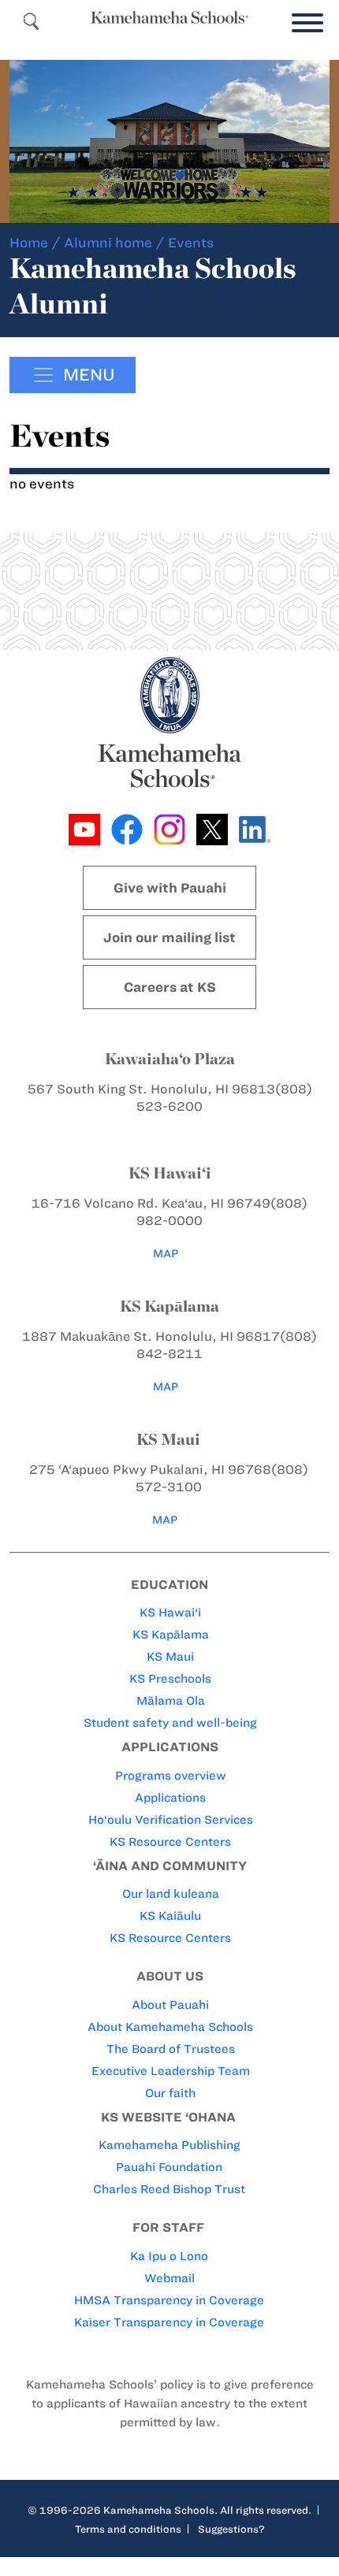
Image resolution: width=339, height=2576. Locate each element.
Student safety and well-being (170, 1723)
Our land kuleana (171, 1894)
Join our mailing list (169, 937)
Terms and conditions (128, 2529)
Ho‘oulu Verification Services (171, 1820)
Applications (170, 1798)
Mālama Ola (171, 1701)
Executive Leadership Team (171, 2071)
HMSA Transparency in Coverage (169, 2300)
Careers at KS (170, 987)
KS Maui (170, 1657)
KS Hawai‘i (170, 1613)
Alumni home (108, 243)
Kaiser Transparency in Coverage (169, 2322)
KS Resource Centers (170, 1842)
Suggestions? (231, 2529)
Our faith (170, 2093)
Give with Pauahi (170, 888)
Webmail (169, 2278)
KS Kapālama (171, 1635)
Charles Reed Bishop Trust (169, 2189)
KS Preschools (170, 1679)
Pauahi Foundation (169, 2167)
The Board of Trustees (171, 2049)
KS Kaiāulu (170, 1916)
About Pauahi (170, 2005)
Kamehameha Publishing (169, 2145)
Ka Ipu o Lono (169, 2256)
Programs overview (171, 1776)
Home (29, 243)
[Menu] (304, 23)
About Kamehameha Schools (170, 2027)
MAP (166, 1254)
